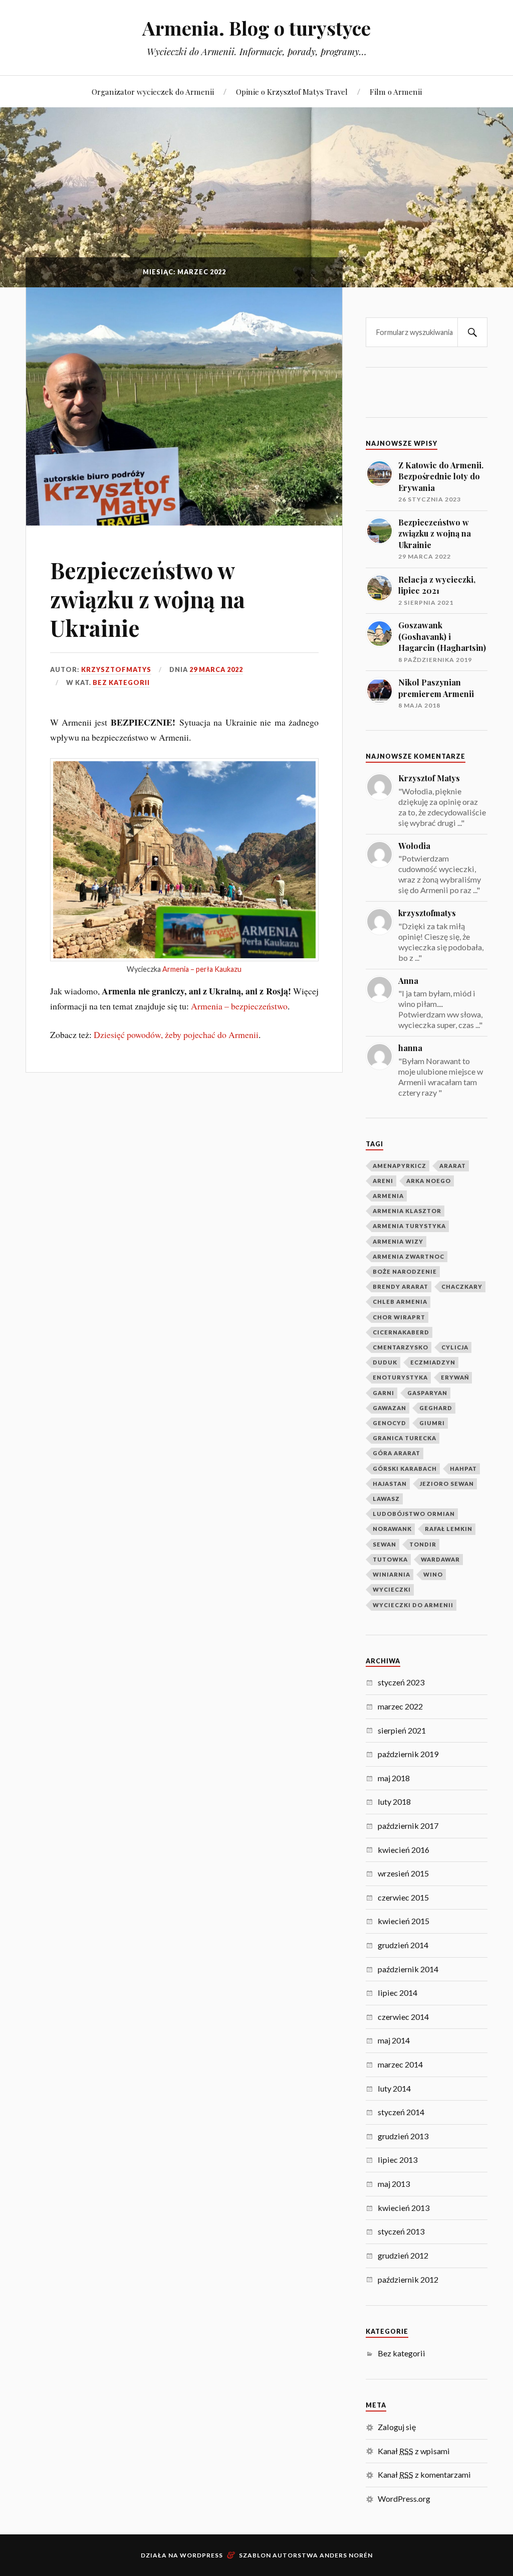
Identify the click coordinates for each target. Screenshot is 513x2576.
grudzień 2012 (403, 2255)
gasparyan (427, 1393)
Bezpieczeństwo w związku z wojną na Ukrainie (148, 599)
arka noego (429, 1181)
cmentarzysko (401, 1347)
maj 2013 (394, 2184)
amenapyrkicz (400, 1166)
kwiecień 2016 (404, 1850)
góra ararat (397, 1453)
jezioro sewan (447, 1484)
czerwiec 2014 (403, 2017)
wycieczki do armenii (413, 1605)
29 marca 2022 (216, 669)
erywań (455, 1377)
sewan (384, 1544)
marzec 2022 (400, 1706)
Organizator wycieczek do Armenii (153, 92)
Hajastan (390, 1484)
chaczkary (462, 1286)
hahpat (463, 1469)
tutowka (390, 1559)
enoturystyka (400, 1377)
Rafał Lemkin (449, 1529)
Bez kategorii (121, 682)
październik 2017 (408, 1826)
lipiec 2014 (398, 1993)
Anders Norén (346, 2555)
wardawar (440, 1559)
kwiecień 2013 (404, 2208)
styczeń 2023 (401, 1682)
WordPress (201, 2555)
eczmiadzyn (433, 1362)
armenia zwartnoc (409, 1256)
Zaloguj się (397, 2427)
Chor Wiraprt (399, 1317)
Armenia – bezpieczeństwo (239, 1006)
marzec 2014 (400, 2064)
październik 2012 (408, 2279)
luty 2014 (394, 2088)
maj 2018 (394, 1778)
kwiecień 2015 (404, 1921)
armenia (388, 1196)
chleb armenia (400, 1302)
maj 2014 (394, 2040)
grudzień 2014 (403, 1945)
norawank (392, 1529)
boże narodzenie (405, 1271)
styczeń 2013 (401, 2231)
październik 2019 (408, 1754)
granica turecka (405, 1438)
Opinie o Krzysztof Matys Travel (292, 92)
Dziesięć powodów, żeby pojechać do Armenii (176, 1035)
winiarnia (392, 1574)
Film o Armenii (396, 92)
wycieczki (392, 1589)
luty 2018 (394, 1801)
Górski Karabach (405, 1469)
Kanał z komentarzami (424, 2474)
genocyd (390, 1423)
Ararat (453, 1166)
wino (433, 1574)
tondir (423, 1544)
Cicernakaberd (401, 1332)
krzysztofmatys (116, 669)
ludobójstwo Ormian (414, 1514)
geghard (436, 1408)
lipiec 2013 (398, 2160)
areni (383, 1181)
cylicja (455, 1347)
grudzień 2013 (403, 2136)
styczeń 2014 (401, 2112)
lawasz (386, 1499)
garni (383, 1393)
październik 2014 (408, 1969)
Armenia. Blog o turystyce (256, 28)
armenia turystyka (409, 1226)
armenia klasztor (407, 1211)
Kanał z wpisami (414, 2451)
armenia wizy (398, 1241)
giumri (432, 1423)
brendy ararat (401, 1286)
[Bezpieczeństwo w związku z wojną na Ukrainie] (184, 406)
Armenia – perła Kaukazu (202, 969)
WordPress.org (404, 2499)
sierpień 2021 (402, 1730)
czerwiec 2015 (403, 1897)
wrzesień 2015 (403, 1873)
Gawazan (390, 1408)
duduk (385, 1362)
